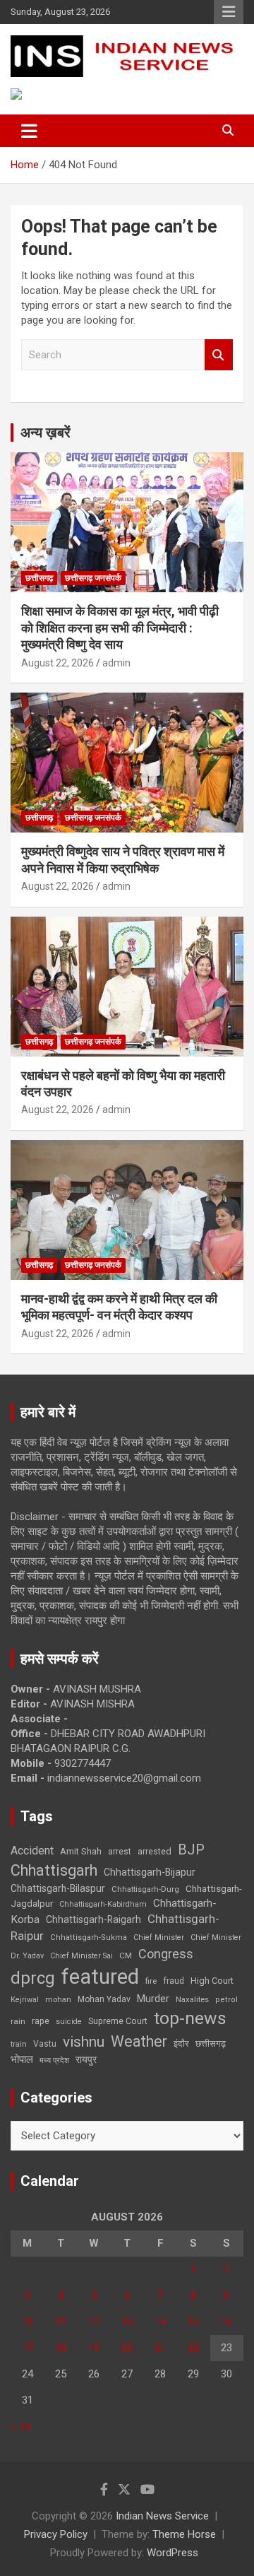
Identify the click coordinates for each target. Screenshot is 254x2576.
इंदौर (181, 2043)
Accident (32, 1851)
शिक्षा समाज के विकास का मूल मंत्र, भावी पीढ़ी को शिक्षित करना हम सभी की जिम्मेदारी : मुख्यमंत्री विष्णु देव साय (120, 628)
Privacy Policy (56, 2534)
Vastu (45, 2044)
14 (160, 2322)
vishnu (84, 2042)
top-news (190, 2018)
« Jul (21, 2426)
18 (61, 2348)
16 (226, 2322)
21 (160, 2348)
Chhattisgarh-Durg (145, 1889)
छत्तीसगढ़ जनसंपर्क (93, 578)
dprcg (33, 1978)
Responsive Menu (229, 12)
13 (127, 2322)
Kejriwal (25, 2000)
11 (61, 2322)
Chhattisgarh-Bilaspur (58, 1888)
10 (28, 2322)
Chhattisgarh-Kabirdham (103, 1904)
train (19, 2044)
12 (94, 2322)
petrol (226, 2000)
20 (127, 2348)
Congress (166, 1954)
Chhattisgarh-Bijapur (150, 1872)
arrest (120, 1852)
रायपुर (86, 2059)
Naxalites (192, 1999)
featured (100, 1977)
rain (18, 2021)
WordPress (173, 2553)
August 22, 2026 (58, 663)
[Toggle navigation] (29, 131)
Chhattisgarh (54, 1870)
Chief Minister (159, 1937)
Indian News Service (162, 2516)
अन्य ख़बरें (46, 433)
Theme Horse (184, 2534)
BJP (191, 1849)
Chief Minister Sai (81, 1956)
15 (193, 2322)
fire (151, 1981)
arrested (155, 1851)
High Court (212, 1981)
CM (126, 1955)
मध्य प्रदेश (54, 2060)
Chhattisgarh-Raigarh (93, 1919)
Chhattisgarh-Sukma (89, 1937)
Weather (139, 2041)
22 (193, 2348)
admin (116, 663)
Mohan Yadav (104, 1999)
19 (94, 2348)
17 (28, 2348)
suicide (69, 2022)
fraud (174, 1981)
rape (41, 2021)
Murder (153, 1999)
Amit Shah (81, 1851)
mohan (58, 2000)
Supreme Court (118, 2021)
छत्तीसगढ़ (39, 578)
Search (219, 355)
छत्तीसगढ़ (211, 2043)
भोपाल (22, 2059)
